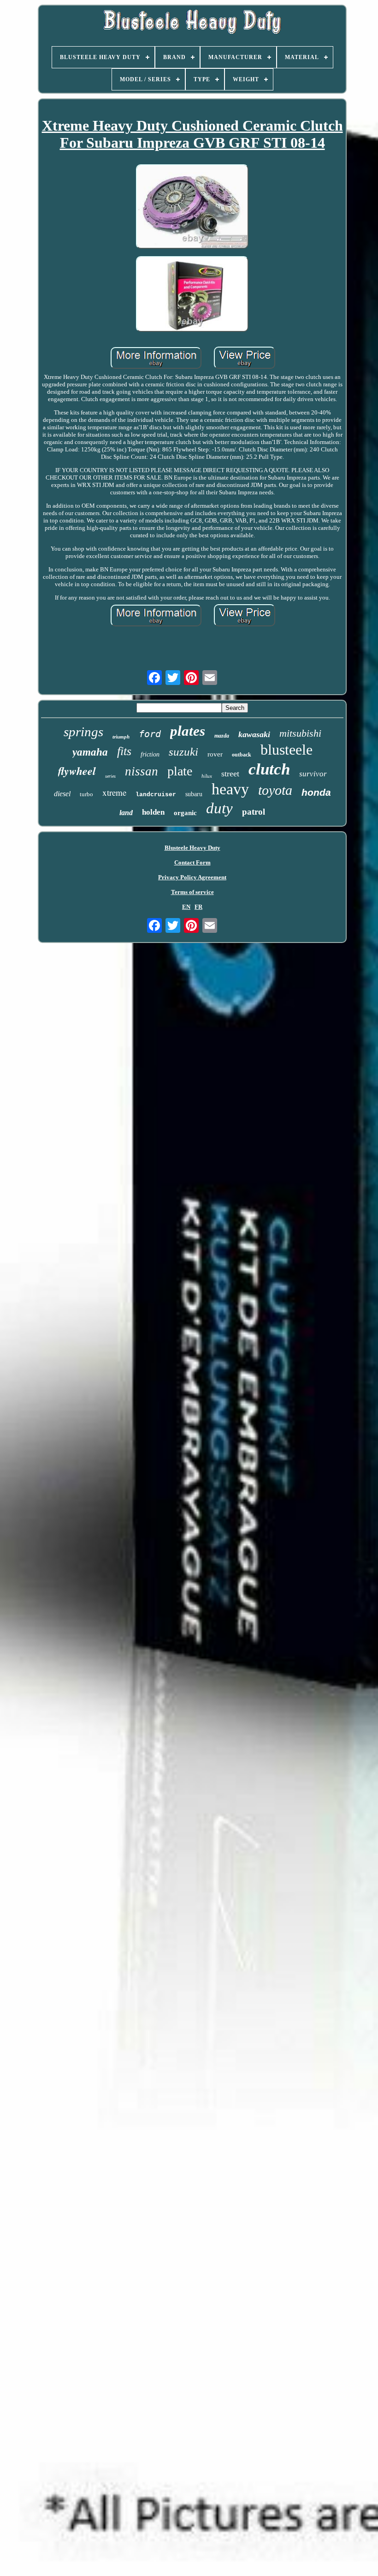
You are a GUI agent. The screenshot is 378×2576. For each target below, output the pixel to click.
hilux (207, 776)
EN (186, 907)
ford (150, 734)
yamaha (90, 752)
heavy (230, 789)
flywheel (77, 771)
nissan (142, 771)
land (126, 813)
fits (124, 751)
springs (83, 732)
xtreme (114, 792)
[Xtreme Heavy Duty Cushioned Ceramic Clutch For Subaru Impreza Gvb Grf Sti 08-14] (192, 207)
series (110, 776)
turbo (86, 794)
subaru (194, 794)
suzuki (183, 752)
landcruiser (156, 795)
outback (242, 755)
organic (185, 813)
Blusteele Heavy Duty (192, 848)
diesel (62, 794)
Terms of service (192, 892)
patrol (254, 812)
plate (180, 771)
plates (188, 731)
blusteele (286, 750)
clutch (269, 769)
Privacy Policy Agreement (192, 877)
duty (219, 808)
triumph (121, 737)
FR (198, 907)
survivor (313, 774)
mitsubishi (300, 733)
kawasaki (254, 734)
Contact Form (192, 862)
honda (316, 792)
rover (215, 754)
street (230, 774)
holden (153, 812)
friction (150, 754)
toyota (275, 790)
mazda (222, 736)
